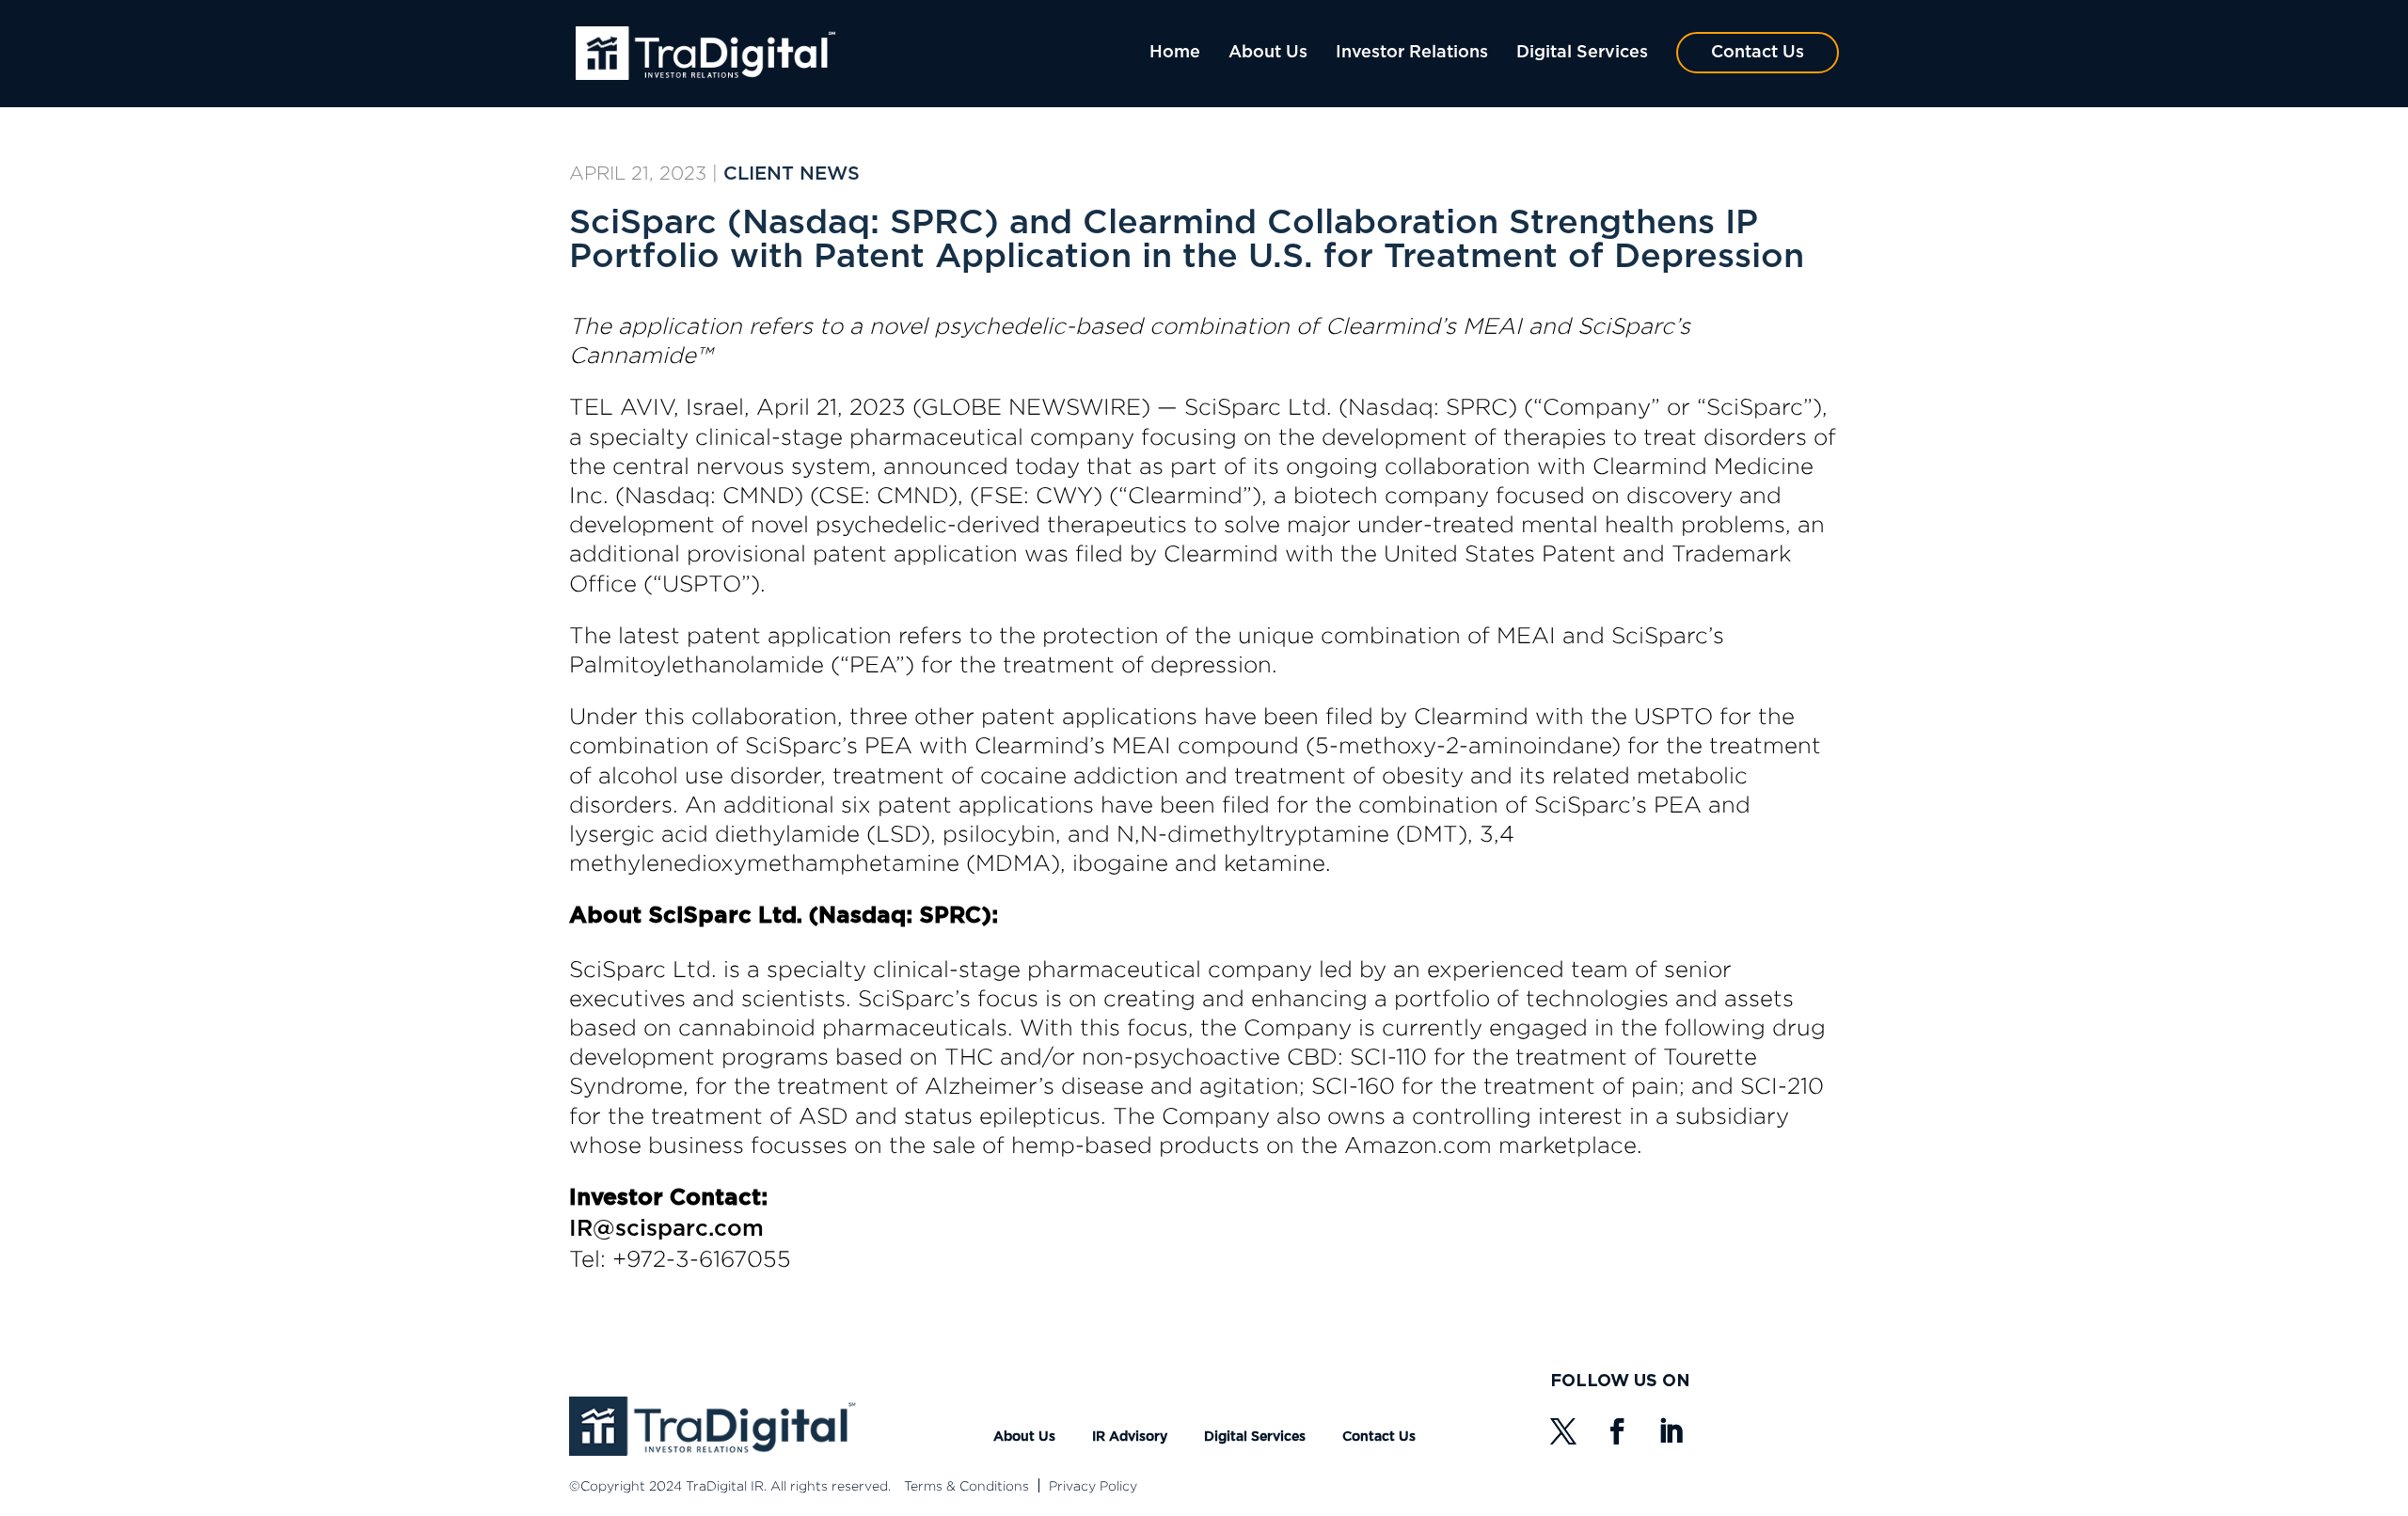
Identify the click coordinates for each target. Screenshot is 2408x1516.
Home (1175, 53)
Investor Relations (1412, 53)
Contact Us (1758, 53)
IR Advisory (1130, 1437)
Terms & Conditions (966, 1485)
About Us (1268, 53)
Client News (792, 174)
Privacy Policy (1093, 1485)
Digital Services (1582, 53)
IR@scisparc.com (666, 1229)
